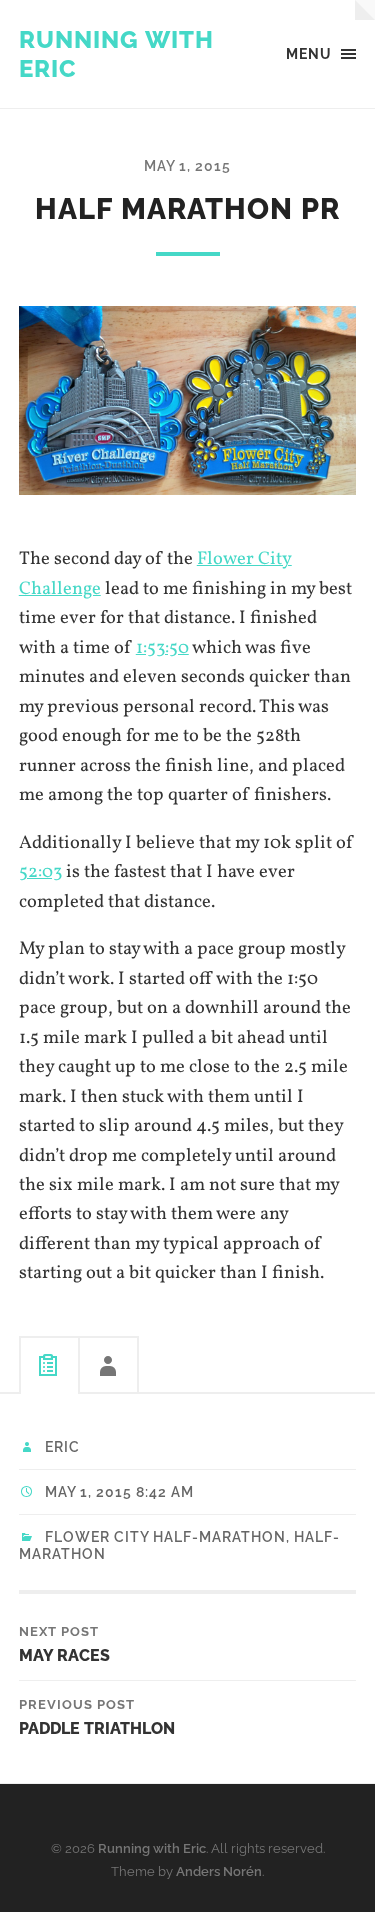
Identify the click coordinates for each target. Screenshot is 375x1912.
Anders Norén (219, 1871)
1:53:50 (162, 648)
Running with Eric (152, 1848)
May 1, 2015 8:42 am (119, 1492)
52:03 (40, 872)
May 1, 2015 (187, 165)
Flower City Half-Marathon (165, 1537)
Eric (62, 1447)
